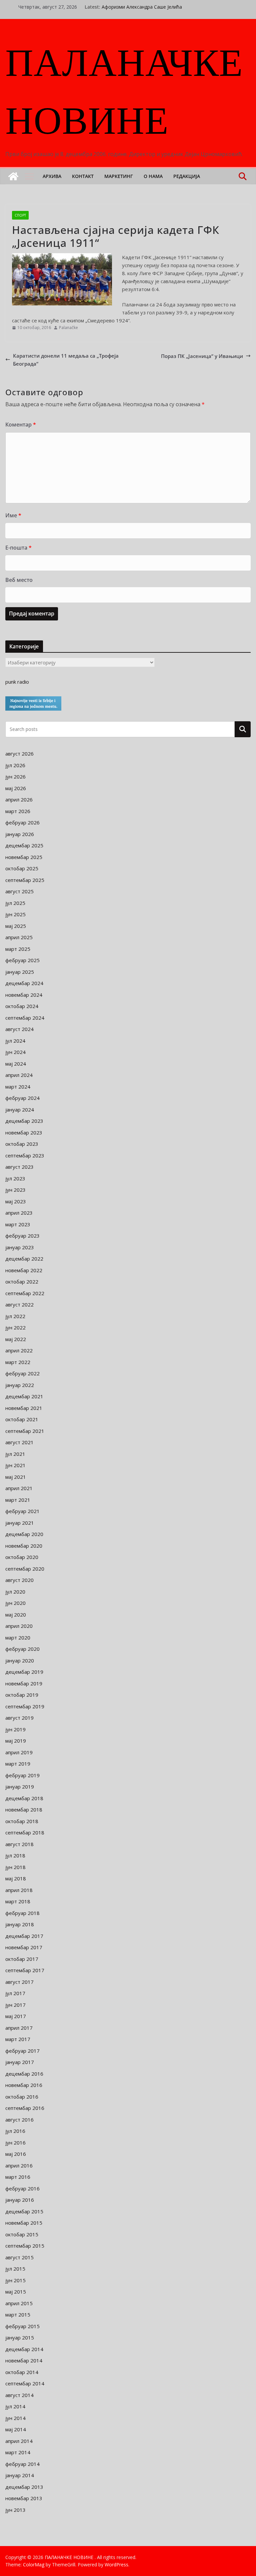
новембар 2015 (24, 2223)
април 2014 (19, 2441)
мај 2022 (16, 1339)
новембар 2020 (24, 1546)
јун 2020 (15, 1603)
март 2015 (18, 2315)
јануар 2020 (20, 1660)
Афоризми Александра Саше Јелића (142, 7)
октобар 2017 (22, 1959)
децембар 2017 (24, 1936)
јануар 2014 (20, 2475)
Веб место (19, 580)
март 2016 (18, 2177)
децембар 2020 (24, 1534)
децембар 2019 (24, 1672)
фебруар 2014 (22, 2464)
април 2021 (19, 1488)
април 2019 (19, 1752)
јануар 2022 (20, 1385)
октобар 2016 (22, 2097)
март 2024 (18, 1087)
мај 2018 (16, 1878)
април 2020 (19, 1626)
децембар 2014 (24, 2349)
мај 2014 (16, 2429)
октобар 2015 (22, 2234)
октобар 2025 (22, 868)
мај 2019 (16, 1741)
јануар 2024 (20, 1110)
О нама (153, 176)
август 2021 (19, 1442)
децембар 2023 (24, 1121)
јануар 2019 (20, 1787)
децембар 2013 (24, 2487)
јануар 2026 (20, 834)
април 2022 (19, 1350)
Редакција (187, 176)
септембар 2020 (25, 1569)
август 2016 (19, 2120)
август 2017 (19, 1982)
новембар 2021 (24, 1408)
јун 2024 (15, 1052)
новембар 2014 (24, 2360)
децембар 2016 (24, 2074)
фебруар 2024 (22, 1098)
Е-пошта (18, 548)
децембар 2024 (24, 983)
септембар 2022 (25, 1293)
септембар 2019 (25, 1706)
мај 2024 (16, 1064)
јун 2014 (15, 2418)
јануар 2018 (20, 1924)
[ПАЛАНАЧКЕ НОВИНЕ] (13, 176)
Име (13, 515)
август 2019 (19, 1718)
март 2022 (18, 1362)
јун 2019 (15, 1729)
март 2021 (18, 1500)
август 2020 (19, 1580)
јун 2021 (15, 1465)
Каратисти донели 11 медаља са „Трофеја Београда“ (66, 360)
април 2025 (19, 937)
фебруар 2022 (22, 1373)
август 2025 (19, 891)
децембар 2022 (24, 1259)
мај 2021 (16, 1477)
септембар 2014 (25, 2383)
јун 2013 (15, 2510)
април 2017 (19, 2028)
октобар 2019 (22, 1695)
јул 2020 (15, 1592)
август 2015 (19, 2257)
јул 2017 (15, 1993)
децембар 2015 (24, 2211)
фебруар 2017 (22, 2051)
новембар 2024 (24, 995)
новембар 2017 (24, 1947)
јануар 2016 (20, 2200)
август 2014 (19, 2395)
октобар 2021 (22, 1419)
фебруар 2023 (22, 1236)
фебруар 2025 (22, 960)
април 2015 (19, 2303)
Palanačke (68, 328)
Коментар (21, 425)
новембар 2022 (24, 1270)
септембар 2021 (25, 1431)
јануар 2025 (20, 972)
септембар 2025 (25, 880)
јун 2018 (15, 1867)
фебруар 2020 (22, 1649)
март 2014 (18, 2452)
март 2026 (18, 811)
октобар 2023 (22, 1144)
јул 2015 (15, 2269)
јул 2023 (15, 1178)
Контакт (83, 176)
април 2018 (19, 1890)
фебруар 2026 (22, 822)
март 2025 (18, 949)
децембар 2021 (24, 1396)
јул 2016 (15, 2131)
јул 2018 (15, 1855)
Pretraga (243, 729)
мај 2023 (16, 1201)
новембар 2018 (24, 1809)
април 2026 (19, 799)
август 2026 (19, 754)
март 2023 (18, 1224)
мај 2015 (16, 2292)
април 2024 (19, 1075)
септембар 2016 (25, 2108)
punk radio (17, 682)
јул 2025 (15, 903)
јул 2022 (15, 1316)
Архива (52, 176)
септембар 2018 (25, 1832)
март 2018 (18, 1901)
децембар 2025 (24, 845)
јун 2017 (15, 2005)
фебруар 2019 (22, 1775)
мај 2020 (16, 1615)
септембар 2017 (25, 1970)
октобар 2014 (22, 2372)
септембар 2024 (25, 1018)
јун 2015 (15, 2280)
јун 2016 (15, 2143)
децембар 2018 (24, 1798)
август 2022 (19, 1304)
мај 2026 (16, 788)
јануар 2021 (20, 1523)
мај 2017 (16, 2016)
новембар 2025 (24, 857)
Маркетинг (119, 176)
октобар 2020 (22, 1557)
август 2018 (19, 1844)
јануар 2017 (20, 2062)
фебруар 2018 (22, 1913)
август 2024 (19, 1029)
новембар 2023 (24, 1132)
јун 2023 (15, 1190)
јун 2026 (15, 776)
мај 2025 (16, 926)
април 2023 (19, 1213)
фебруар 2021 (22, 1511)
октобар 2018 (22, 1821)
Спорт (20, 215)
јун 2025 (15, 914)
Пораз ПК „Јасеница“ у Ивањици (202, 356)
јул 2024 (15, 1041)
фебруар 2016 (22, 2188)
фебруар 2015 (22, 2326)
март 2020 (18, 1637)
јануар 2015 (20, 2337)
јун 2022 (15, 1327)
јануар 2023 (20, 1247)
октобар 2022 (22, 1282)
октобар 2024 (22, 1006)
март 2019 (18, 1764)
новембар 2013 (24, 2498)
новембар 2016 (24, 2085)
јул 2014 (15, 2406)
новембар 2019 (24, 1683)
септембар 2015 (25, 2246)
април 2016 (19, 2165)
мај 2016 (16, 2154)
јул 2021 (15, 1454)
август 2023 (19, 1167)
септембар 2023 (25, 1155)
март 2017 (18, 2039)
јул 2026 (15, 765)
